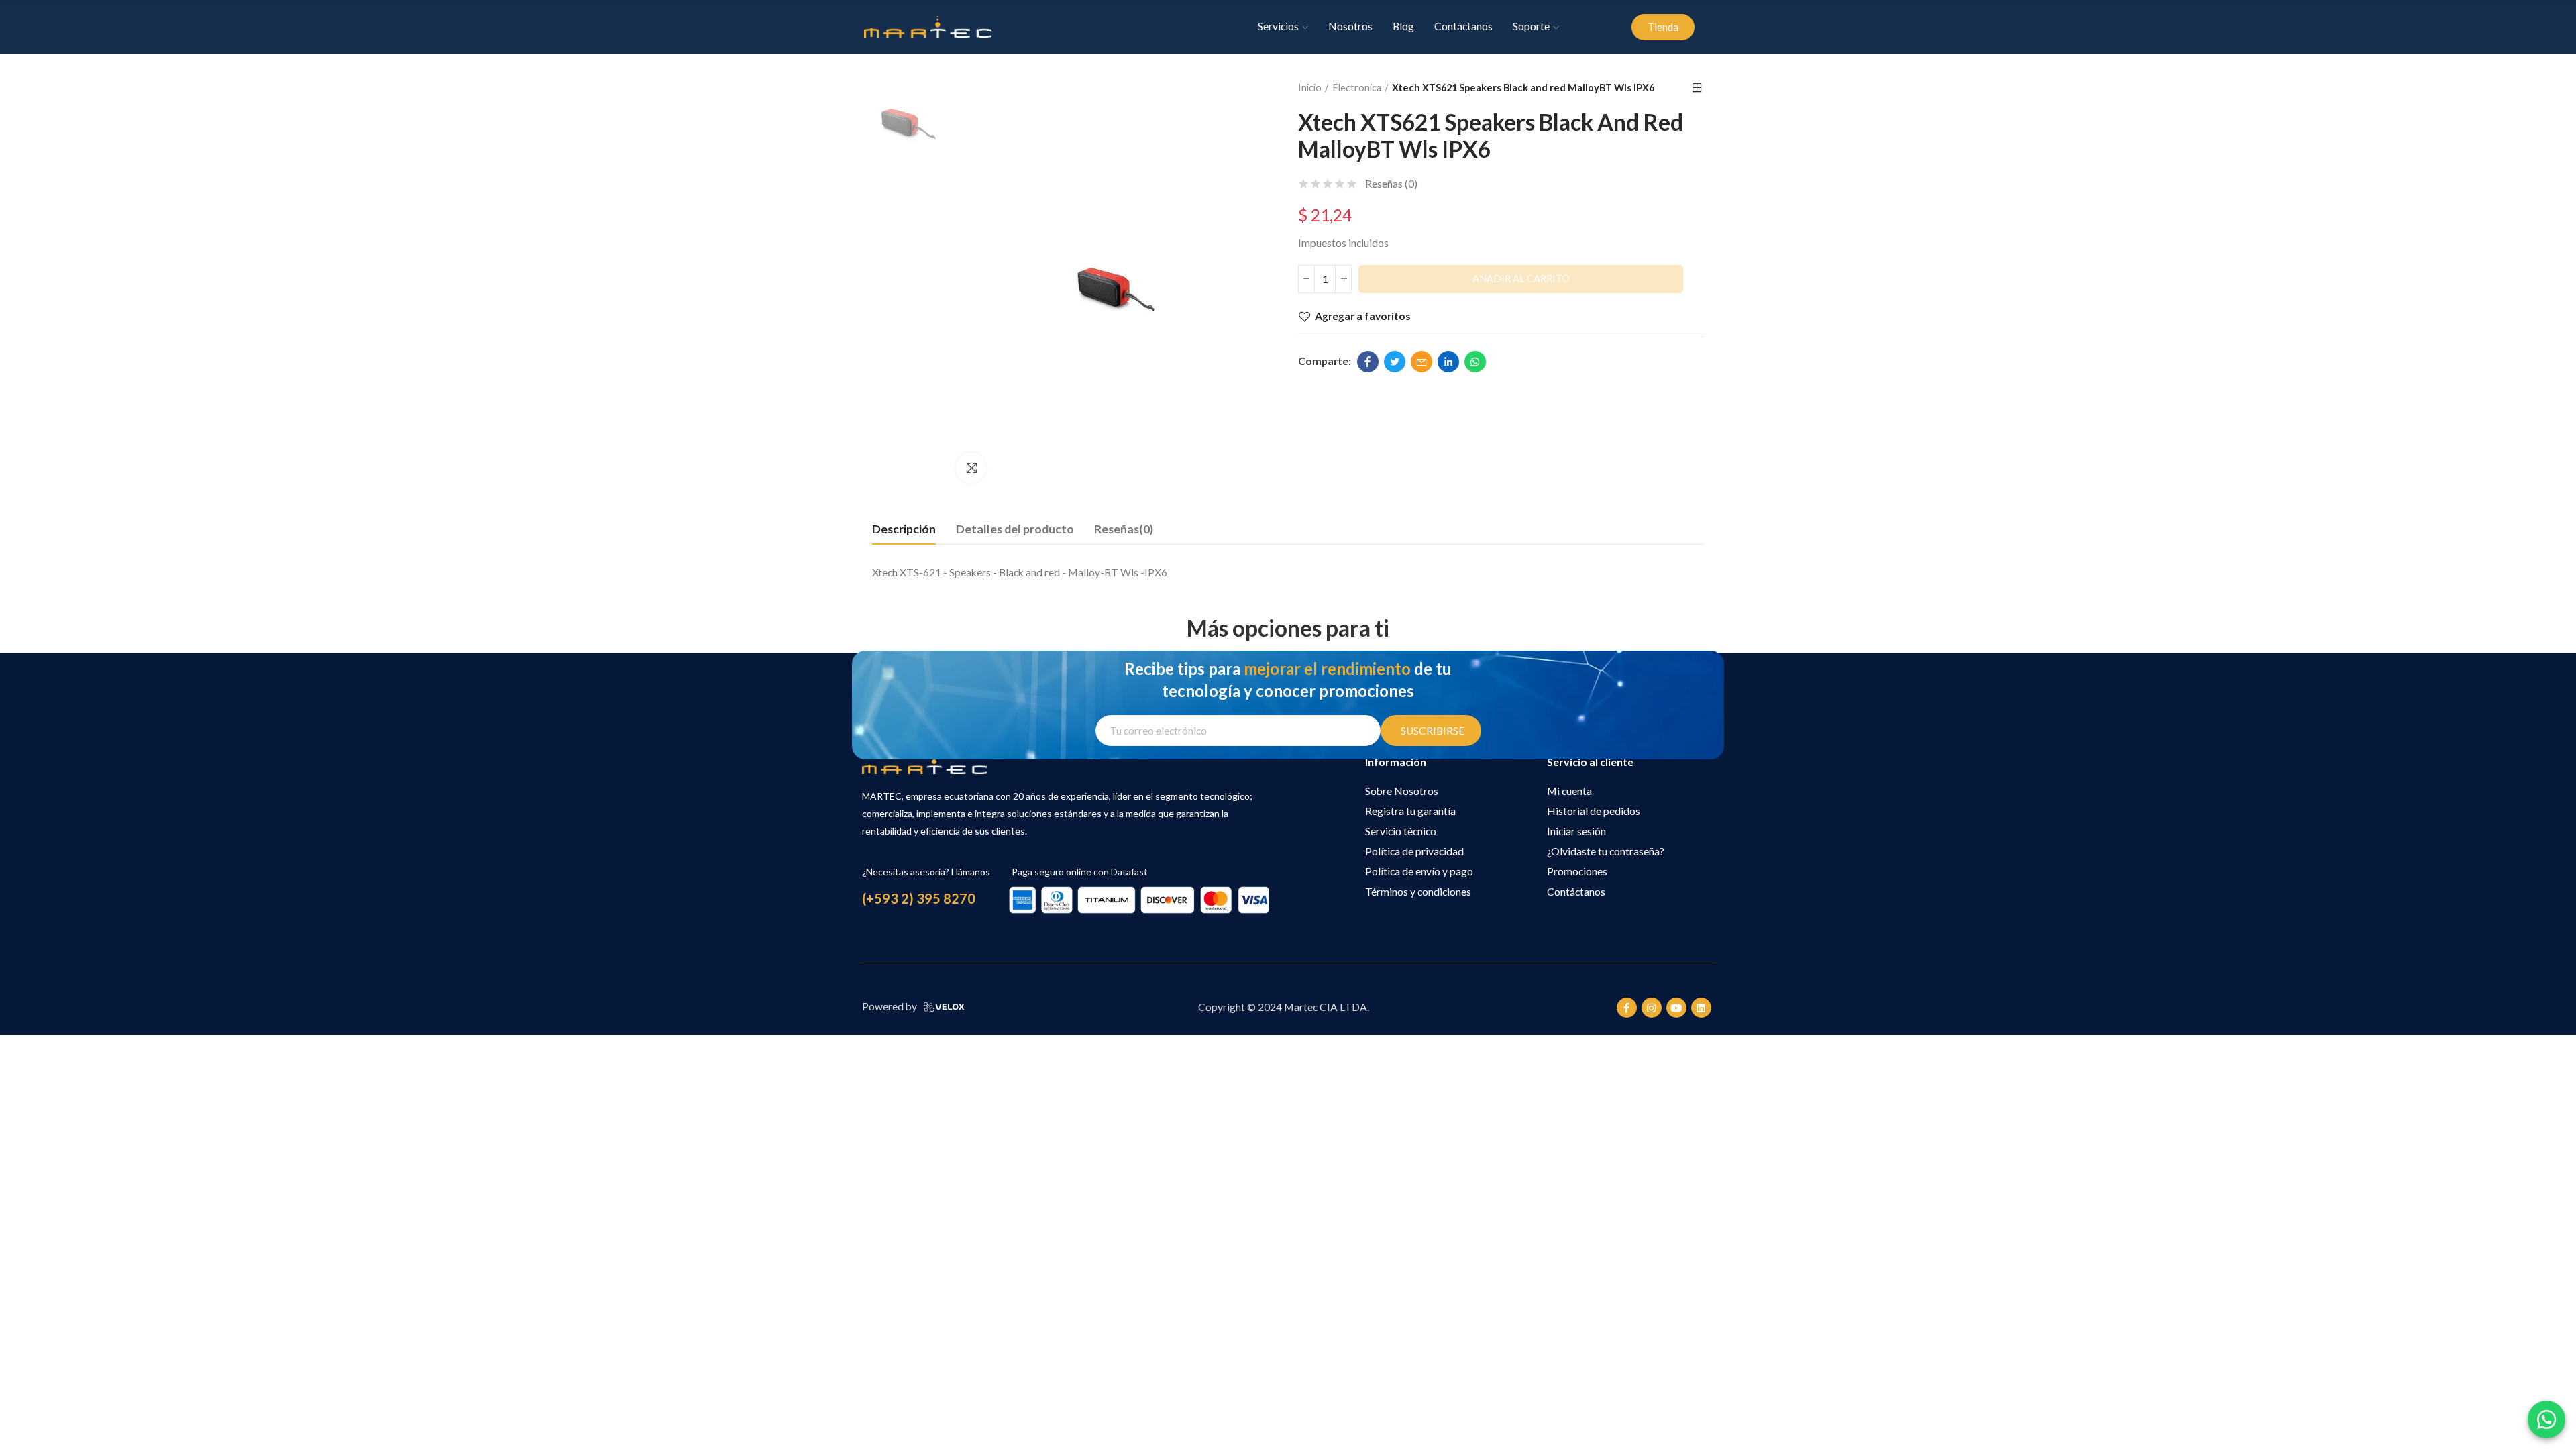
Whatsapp (1475, 362)
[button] (1663, 27)
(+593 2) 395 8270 (919, 898)
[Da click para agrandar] (971, 468)
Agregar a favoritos (1363, 316)
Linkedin (1448, 362)
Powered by (890, 1006)
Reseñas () (1391, 184)
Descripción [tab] (904, 529)
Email (1421, 362)
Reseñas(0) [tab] (1124, 529)
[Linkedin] (1701, 1008)
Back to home (1697, 88)
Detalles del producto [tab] (1015, 529)
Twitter (1395, 362)
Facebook (1368, 362)
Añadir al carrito (1521, 279)
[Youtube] (1676, 1008)
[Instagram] (1652, 1008)
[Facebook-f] (1627, 1008)
